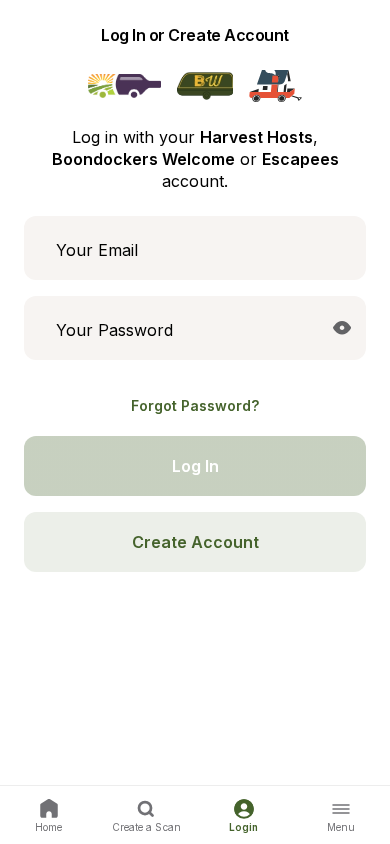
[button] (342, 328)
